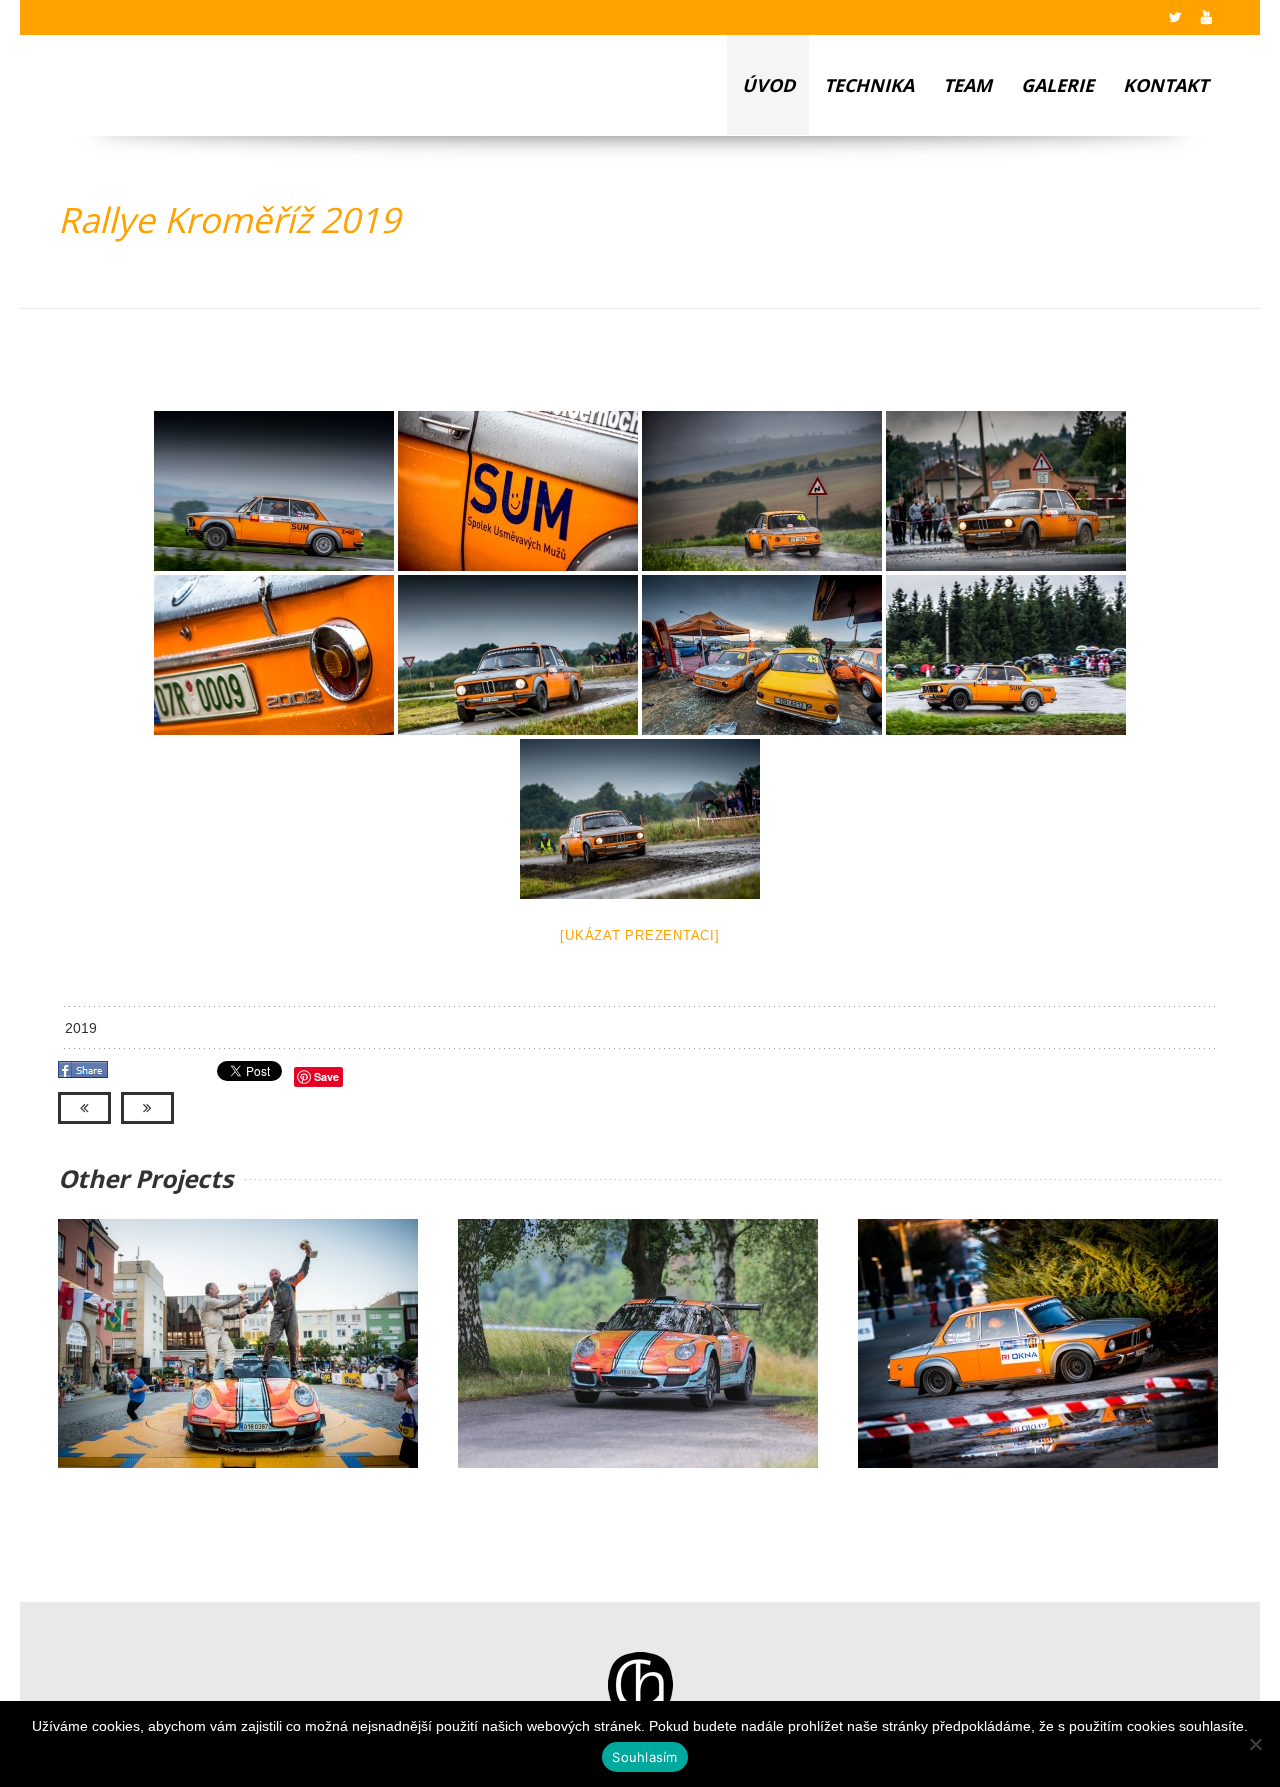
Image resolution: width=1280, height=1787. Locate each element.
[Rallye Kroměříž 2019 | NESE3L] (62, 85)
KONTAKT (1165, 85)
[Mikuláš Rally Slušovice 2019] (1015, 1400)
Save (326, 1076)
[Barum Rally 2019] (215, 1400)
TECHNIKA (869, 85)
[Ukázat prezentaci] (639, 935)
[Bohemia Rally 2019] (615, 1400)
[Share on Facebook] (85, 1076)
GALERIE (1057, 85)
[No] (1255, 1744)
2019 (81, 1028)
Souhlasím (644, 1757)
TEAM (967, 85)
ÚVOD (768, 85)
